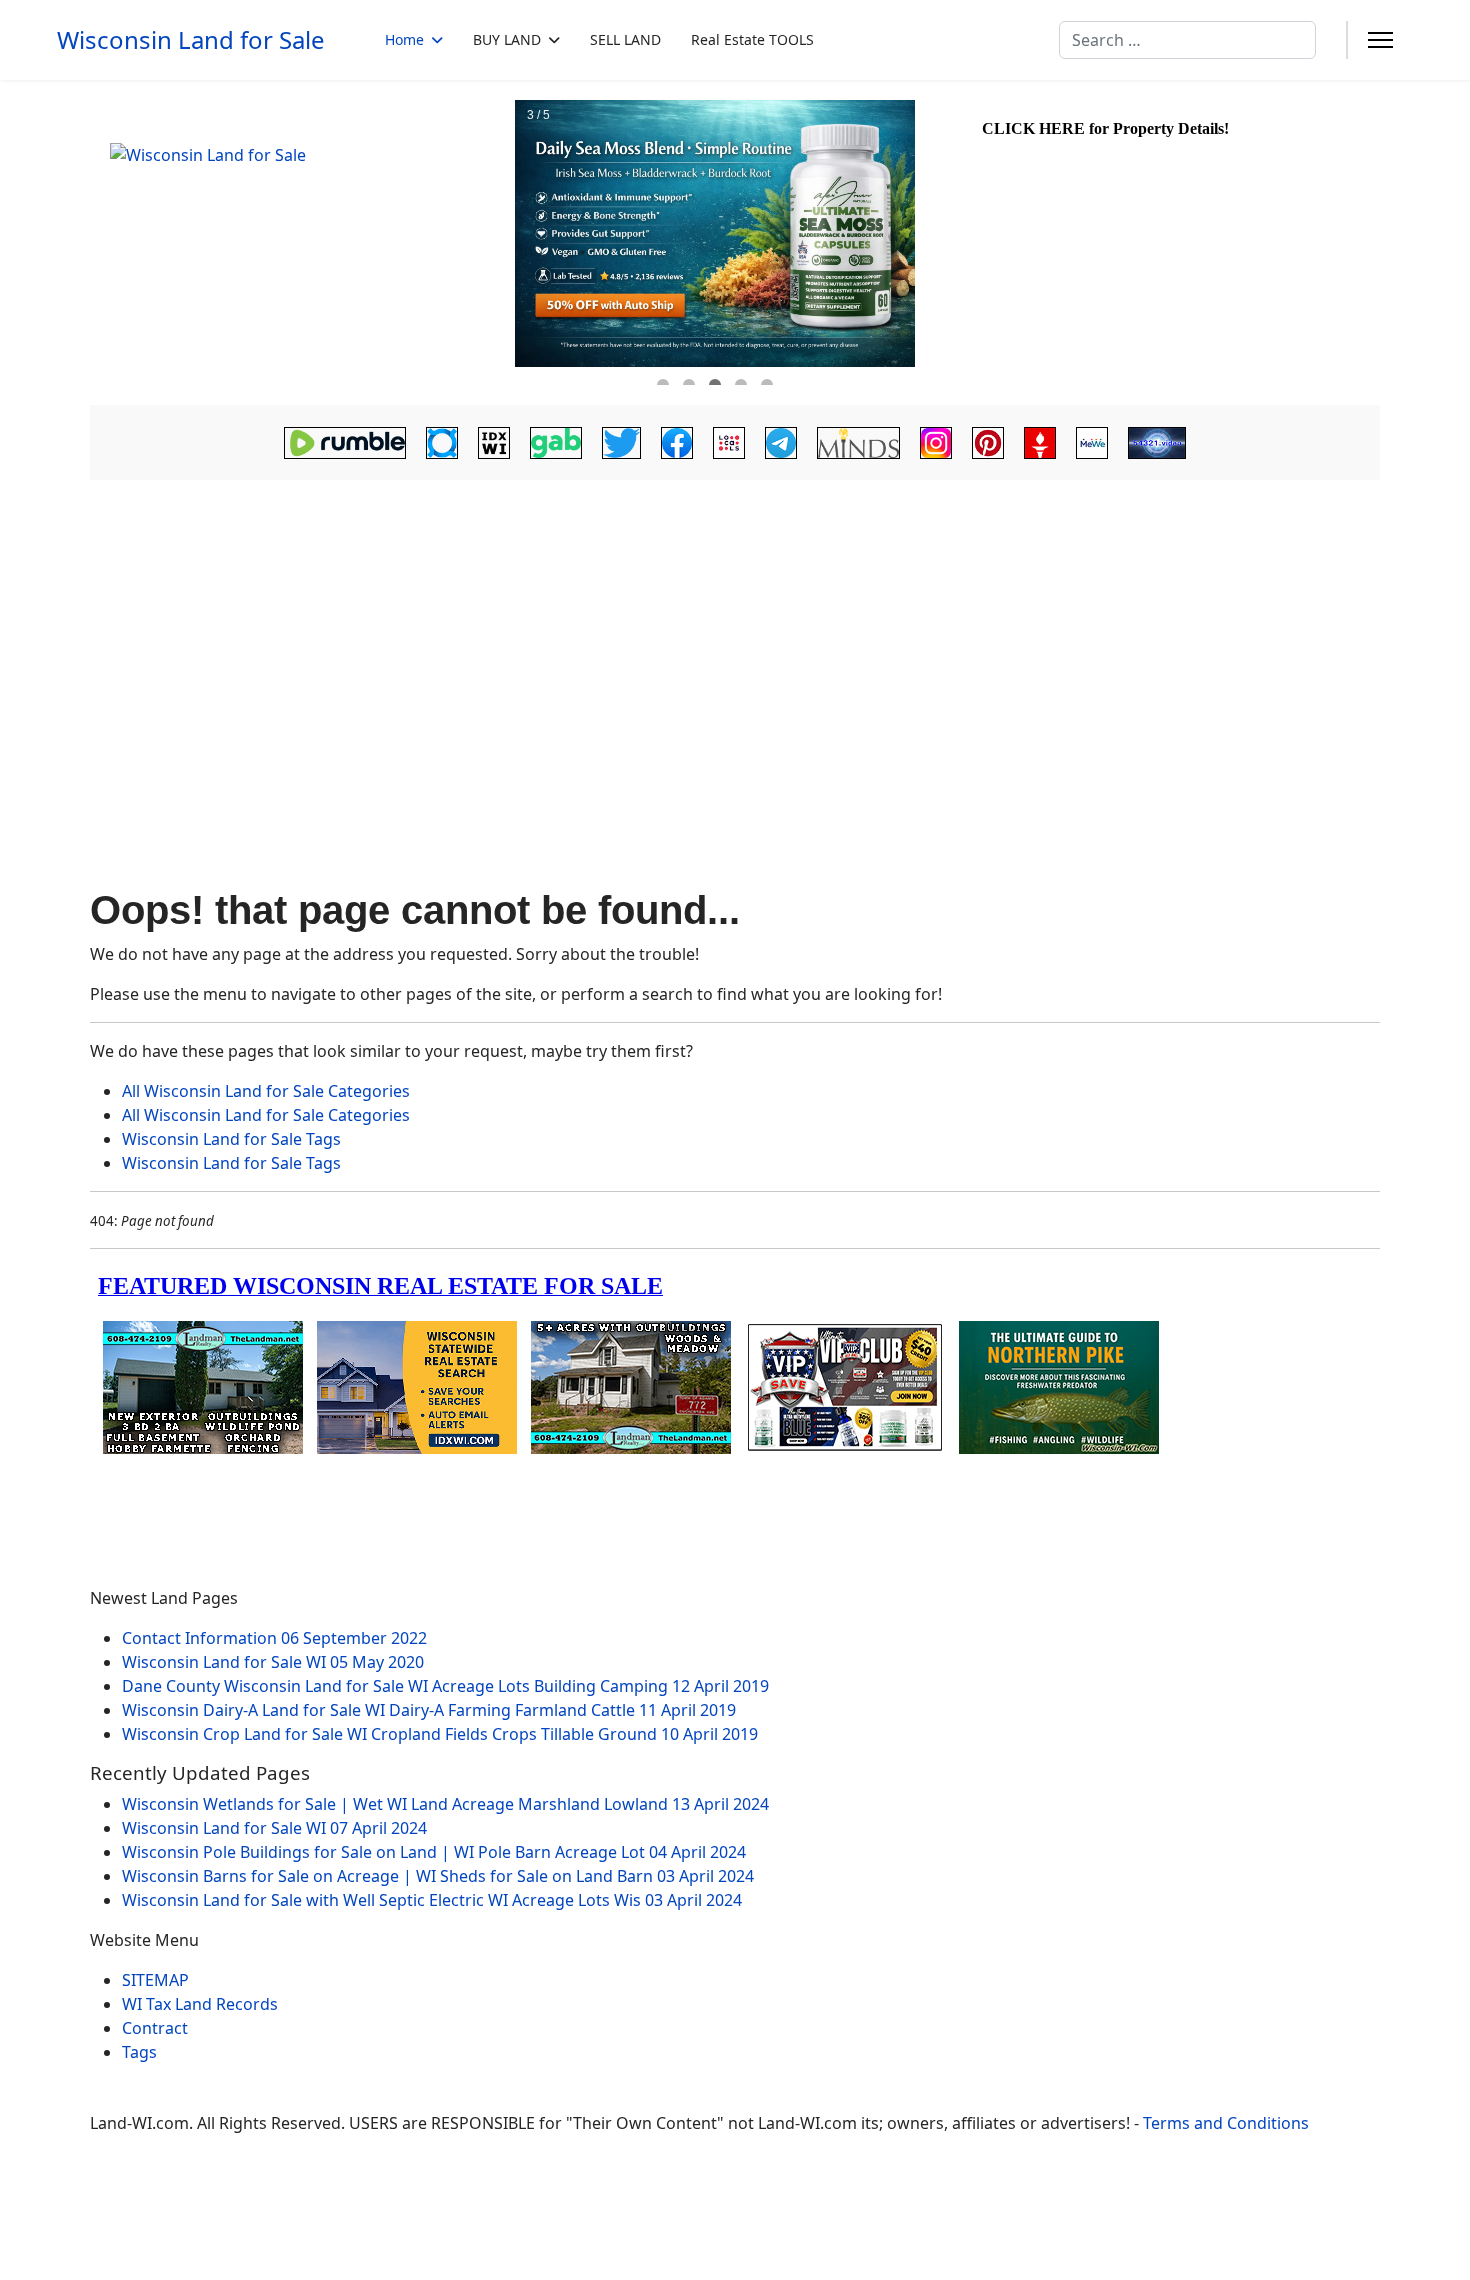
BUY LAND (507, 39)
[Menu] (1380, 40)
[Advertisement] (735, 636)
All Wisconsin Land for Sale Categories (266, 1091)
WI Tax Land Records (200, 2004)
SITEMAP (155, 1980)
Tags (139, 2052)
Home (404, 39)
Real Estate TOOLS (752, 39)
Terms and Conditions (1226, 2123)
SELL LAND (625, 39)
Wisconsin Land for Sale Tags (231, 1139)
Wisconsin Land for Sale (191, 40)
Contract (155, 2028)
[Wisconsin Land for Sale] (300, 243)
